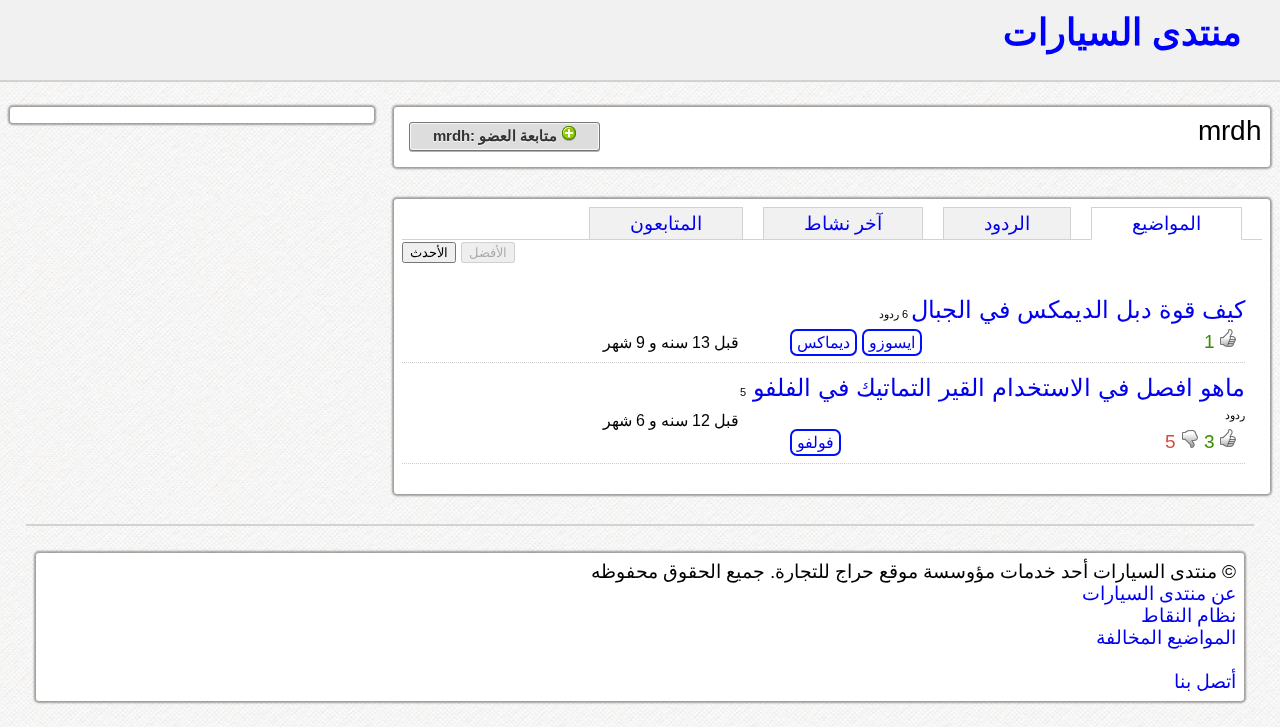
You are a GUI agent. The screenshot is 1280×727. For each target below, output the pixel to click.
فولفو (815, 442)
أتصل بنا (1205, 681)
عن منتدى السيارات (1159, 593)
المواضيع (1166, 223)
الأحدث (429, 252)
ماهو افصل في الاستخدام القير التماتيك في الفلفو (995, 387)
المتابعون (666, 223)
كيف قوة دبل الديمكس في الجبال (1078, 309)
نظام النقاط (1188, 615)
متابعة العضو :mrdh (497, 135)
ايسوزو (892, 342)
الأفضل (488, 252)
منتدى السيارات (1122, 32)
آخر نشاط (843, 223)
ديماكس (823, 342)
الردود (1007, 223)
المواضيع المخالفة (1166, 637)
